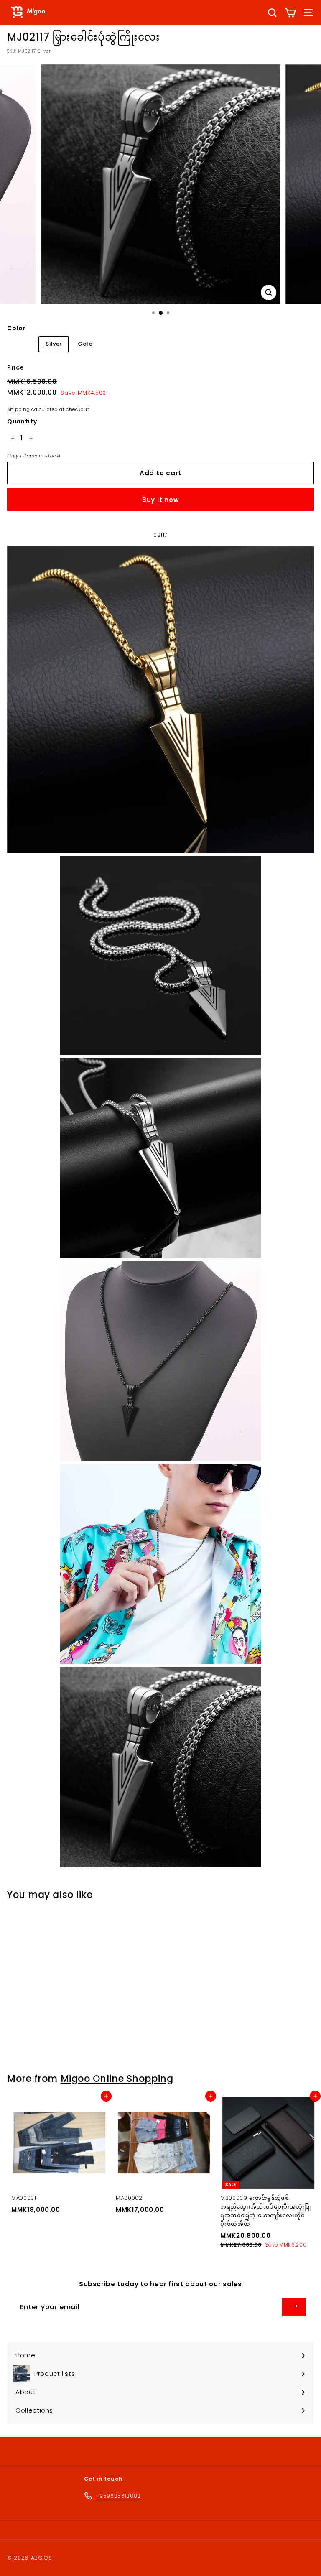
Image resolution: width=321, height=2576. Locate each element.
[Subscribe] (294, 2307)
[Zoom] (269, 292)
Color (16, 328)
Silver (54, 344)
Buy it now (161, 500)
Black (22, 344)
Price (15, 367)
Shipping (18, 409)
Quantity (22, 421)
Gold (85, 344)
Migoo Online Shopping (117, 2079)
